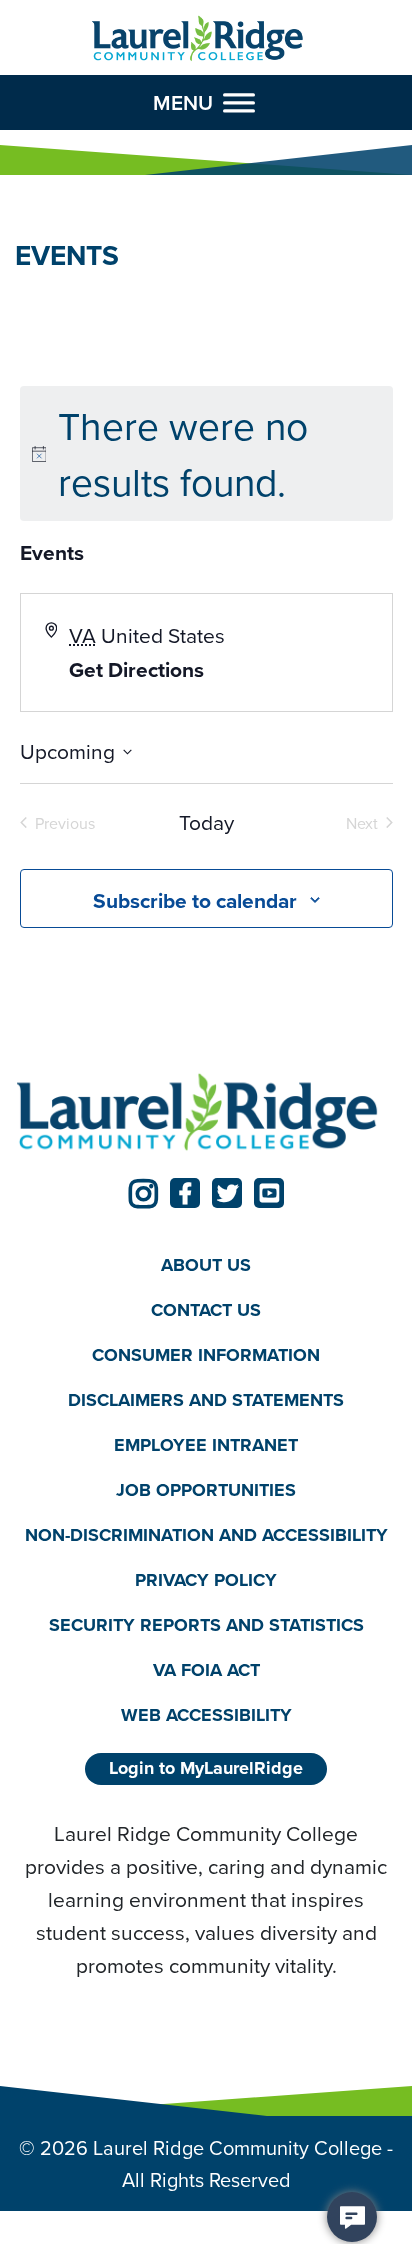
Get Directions (136, 669)
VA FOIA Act (206, 1670)
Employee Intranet (206, 1445)
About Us (206, 1265)
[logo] (197, 39)
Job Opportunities (206, 1490)
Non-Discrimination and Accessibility (206, 1535)
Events (52, 553)
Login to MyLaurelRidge (206, 1768)
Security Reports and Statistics (206, 1625)
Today (206, 822)
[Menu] (239, 102)
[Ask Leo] (352, 2217)
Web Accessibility (206, 1715)
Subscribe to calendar (195, 900)
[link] (143, 1193)
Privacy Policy (206, 1580)
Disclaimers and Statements (206, 1400)
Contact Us (206, 1310)
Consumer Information (206, 1355)
